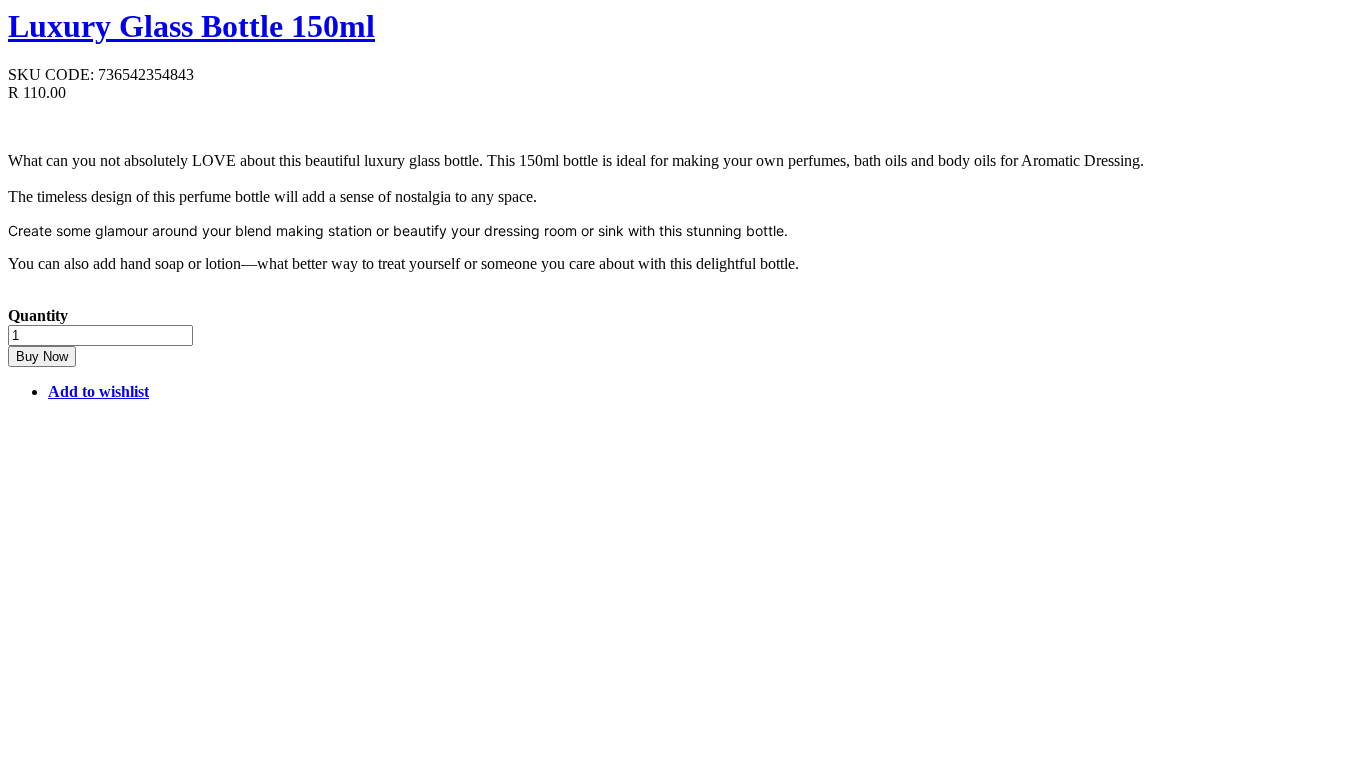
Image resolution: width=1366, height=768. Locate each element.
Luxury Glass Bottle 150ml (191, 26)
